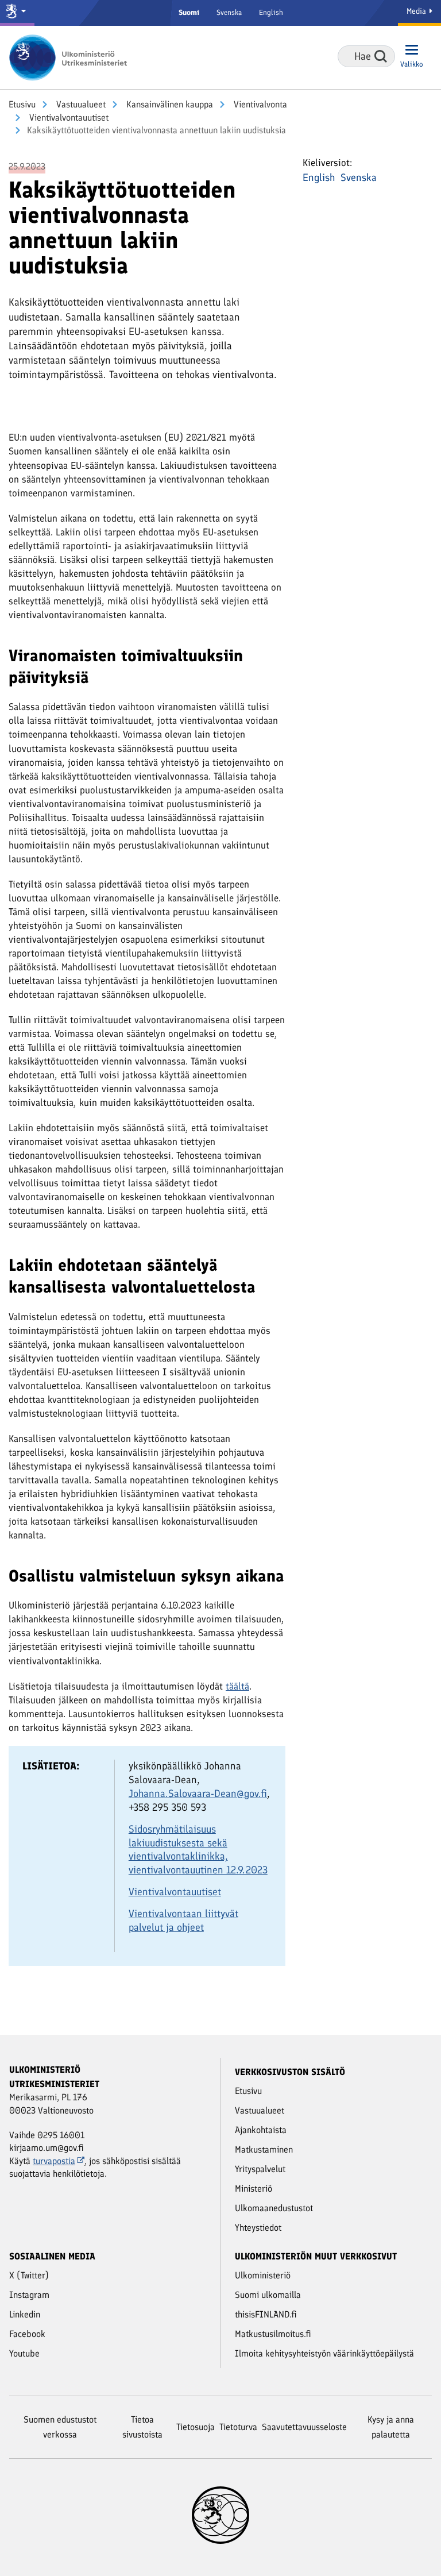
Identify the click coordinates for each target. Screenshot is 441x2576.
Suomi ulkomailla (268, 2295)
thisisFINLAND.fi (266, 2314)
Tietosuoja (196, 2427)
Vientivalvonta (259, 104)
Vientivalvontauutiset (68, 117)
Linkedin (25, 2314)
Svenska (229, 12)
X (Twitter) (29, 2275)
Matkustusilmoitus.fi (273, 2334)
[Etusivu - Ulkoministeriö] (72, 57)
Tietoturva (238, 2427)
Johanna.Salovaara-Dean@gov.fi (198, 1794)
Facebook (27, 2334)
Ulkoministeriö (263, 2275)
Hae (381, 56)
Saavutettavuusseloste (304, 2427)
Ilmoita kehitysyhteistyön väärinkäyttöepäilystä (324, 2353)
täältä (237, 1686)
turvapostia (54, 2161)
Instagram (29, 2295)
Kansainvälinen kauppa (169, 104)
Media (417, 11)
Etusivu (22, 104)
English (271, 12)
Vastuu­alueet (80, 104)
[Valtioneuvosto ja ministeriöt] (17, 13)
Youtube (24, 2353)
